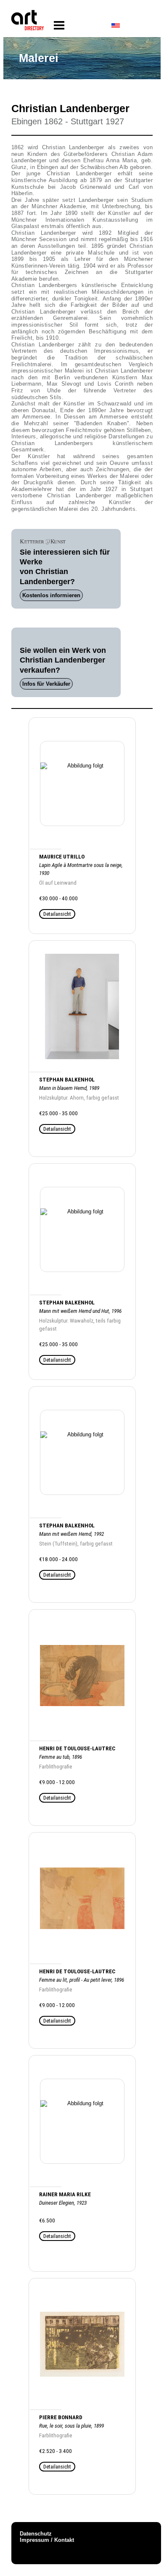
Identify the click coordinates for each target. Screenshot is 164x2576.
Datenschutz (36, 2534)
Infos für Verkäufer (46, 684)
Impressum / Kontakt (47, 2540)
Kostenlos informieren (51, 595)
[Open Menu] (59, 25)
